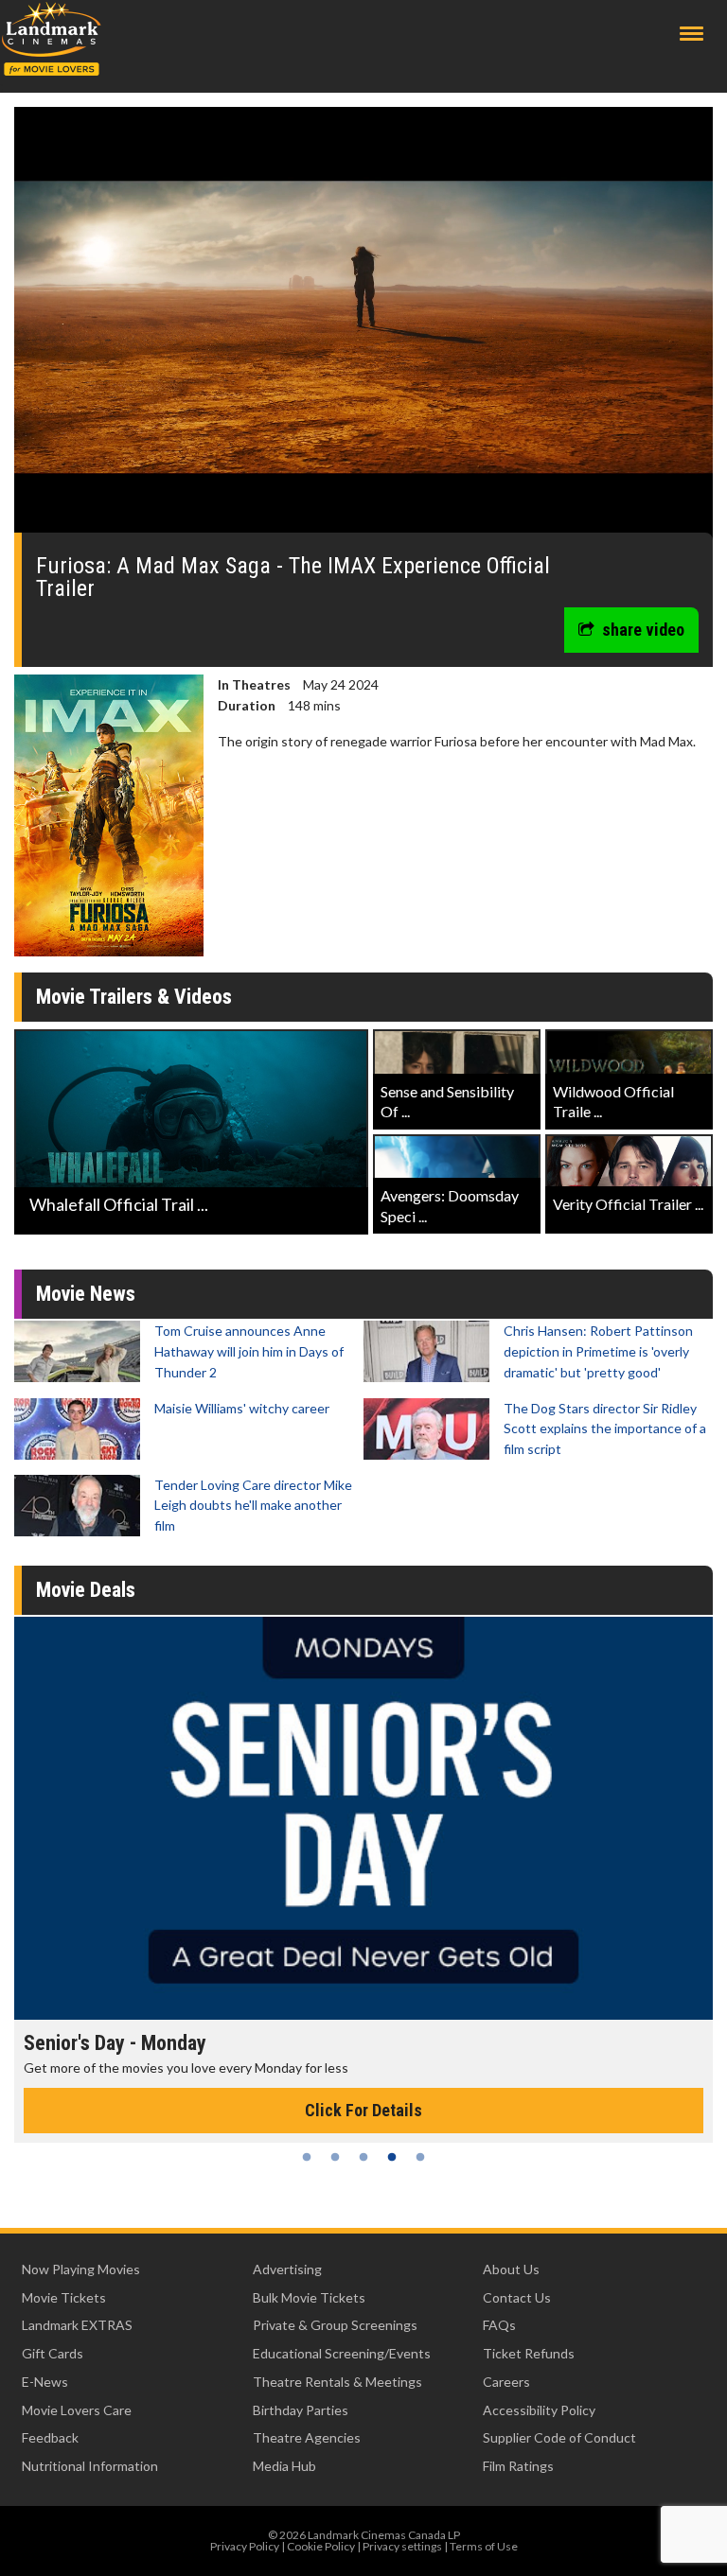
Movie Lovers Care (77, 2410)
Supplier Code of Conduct (559, 2437)
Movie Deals (86, 1590)
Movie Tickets (64, 2297)
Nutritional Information (90, 2466)
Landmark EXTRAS (77, 2325)
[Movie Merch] (363, 1818)
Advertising (287, 2269)
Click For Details (363, 2110)
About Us (511, 2269)
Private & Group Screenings (335, 2325)
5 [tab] (420, 2157)
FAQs (499, 2325)
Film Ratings (518, 2466)
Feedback (50, 2437)
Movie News (86, 1294)
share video (643, 630)
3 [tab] (363, 2157)
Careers (506, 2382)
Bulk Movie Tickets (309, 2297)
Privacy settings (402, 2546)
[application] (363, 327)
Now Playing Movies (81, 2269)
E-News (45, 2382)
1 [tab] (307, 2157)
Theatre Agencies (307, 2437)
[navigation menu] (692, 34)
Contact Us (517, 2297)
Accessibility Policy (539, 2410)
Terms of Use (484, 2546)
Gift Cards (53, 2353)
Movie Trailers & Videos (134, 997)
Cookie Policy (321, 2546)
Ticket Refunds (529, 2353)
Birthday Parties (301, 2410)
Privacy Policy (245, 2546)
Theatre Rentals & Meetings (337, 2382)
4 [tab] (392, 2157)
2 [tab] (335, 2157)
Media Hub (284, 2466)
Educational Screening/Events (342, 2353)
